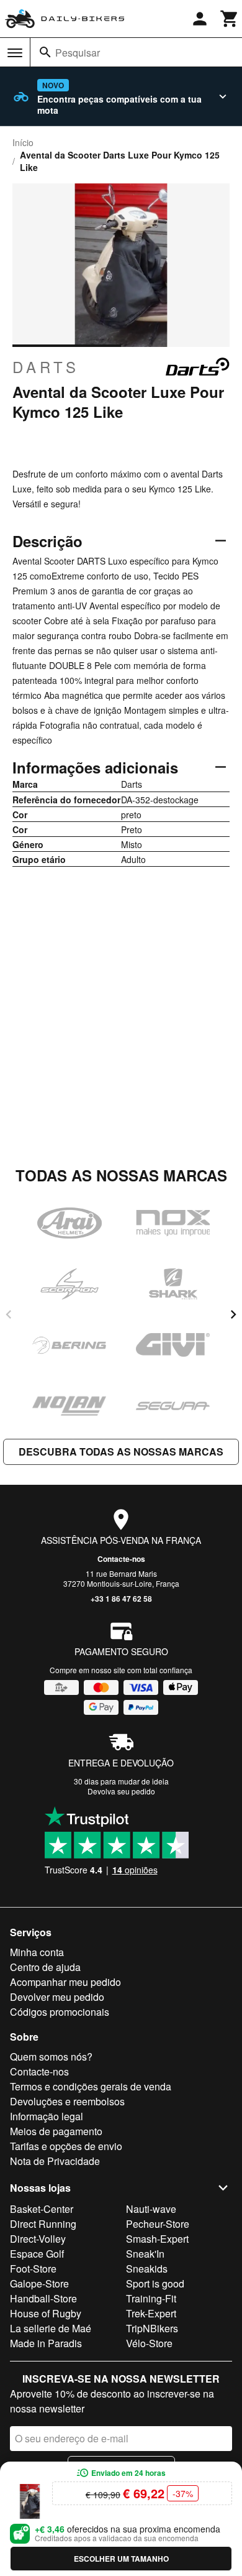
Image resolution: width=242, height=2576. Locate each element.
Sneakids (147, 2269)
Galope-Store (39, 2283)
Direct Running (43, 2224)
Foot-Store (33, 2269)
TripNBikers (152, 2328)
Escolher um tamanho (121, 2559)
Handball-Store (43, 2298)
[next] (233, 1314)
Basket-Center (42, 2209)
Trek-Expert (151, 2313)
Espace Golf (37, 2254)
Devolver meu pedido (57, 1997)
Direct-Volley (38, 2239)
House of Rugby (46, 2313)
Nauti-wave (151, 2209)
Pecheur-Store (158, 2224)
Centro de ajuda (45, 1967)
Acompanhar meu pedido (65, 1982)
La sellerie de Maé (51, 2328)
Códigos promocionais (60, 2012)
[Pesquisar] (45, 52)
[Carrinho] (230, 19)
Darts (46, 367)
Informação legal (47, 2116)
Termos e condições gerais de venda (91, 2086)
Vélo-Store (149, 2343)
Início (23, 142)
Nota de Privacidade (55, 2161)
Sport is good (155, 2283)
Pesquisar (78, 53)
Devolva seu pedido (121, 1791)
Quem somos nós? (51, 2057)
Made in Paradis (46, 2343)
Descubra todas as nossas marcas (121, 1452)
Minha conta (37, 1952)
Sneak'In (145, 2254)
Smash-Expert (157, 2239)
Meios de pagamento (56, 2131)
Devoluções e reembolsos (67, 2101)
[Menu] (15, 53)
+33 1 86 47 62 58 (121, 1599)
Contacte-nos (121, 1559)
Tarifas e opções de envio (66, 2146)
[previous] (9, 1314)
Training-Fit (151, 2298)
